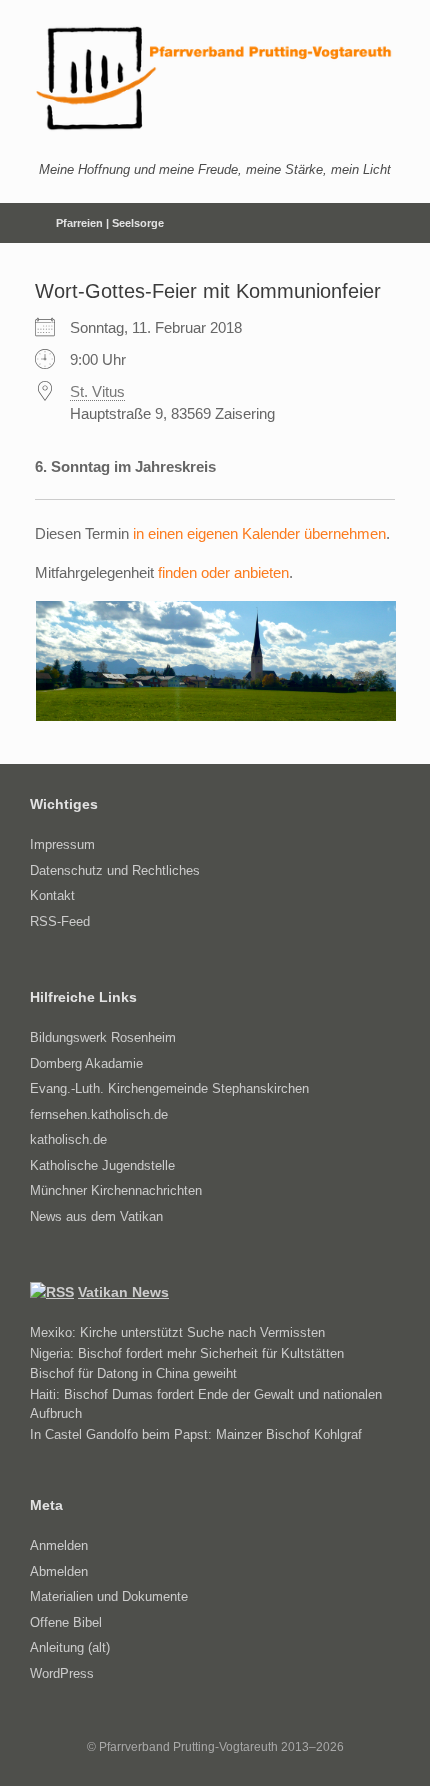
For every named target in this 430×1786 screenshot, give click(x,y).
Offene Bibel (66, 1622)
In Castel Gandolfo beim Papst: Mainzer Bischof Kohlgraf (196, 1434)
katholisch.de (68, 1139)
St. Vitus (97, 391)
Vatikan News (123, 1292)
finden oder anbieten (223, 572)
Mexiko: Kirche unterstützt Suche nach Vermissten (177, 1332)
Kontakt (52, 895)
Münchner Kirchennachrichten (116, 1190)
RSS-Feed (60, 921)
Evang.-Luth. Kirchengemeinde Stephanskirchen (169, 1088)
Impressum (62, 844)
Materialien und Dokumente (109, 1596)
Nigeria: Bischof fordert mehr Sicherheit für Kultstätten (187, 1353)
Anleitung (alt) (70, 1647)
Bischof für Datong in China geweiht (133, 1373)
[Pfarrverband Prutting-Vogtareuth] (215, 78)
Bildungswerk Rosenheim (103, 1037)
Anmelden (59, 1545)
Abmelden (59, 1571)
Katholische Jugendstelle (102, 1165)
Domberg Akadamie (86, 1063)
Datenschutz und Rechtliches (115, 870)
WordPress (62, 1673)
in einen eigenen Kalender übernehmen (259, 533)
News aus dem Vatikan (96, 1216)
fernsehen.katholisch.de (99, 1114)
